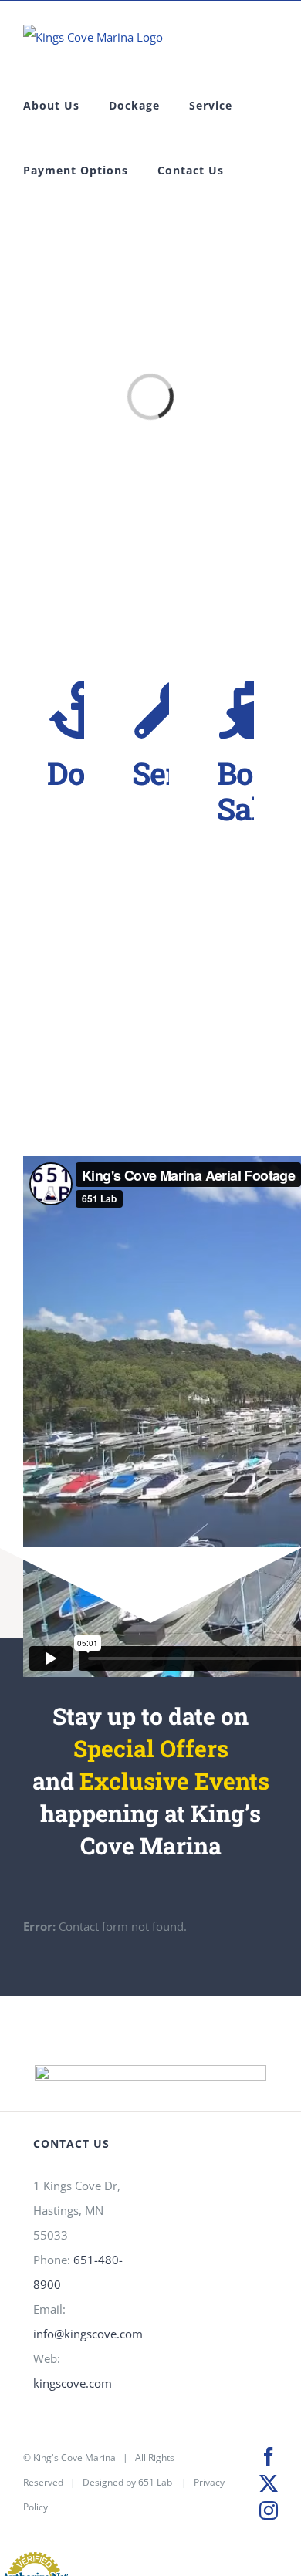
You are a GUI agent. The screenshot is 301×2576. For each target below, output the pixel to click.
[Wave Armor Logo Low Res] (150, 2071)
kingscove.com (73, 2383)
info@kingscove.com (88, 2334)
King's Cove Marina (74, 2458)
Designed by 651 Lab (127, 2482)
